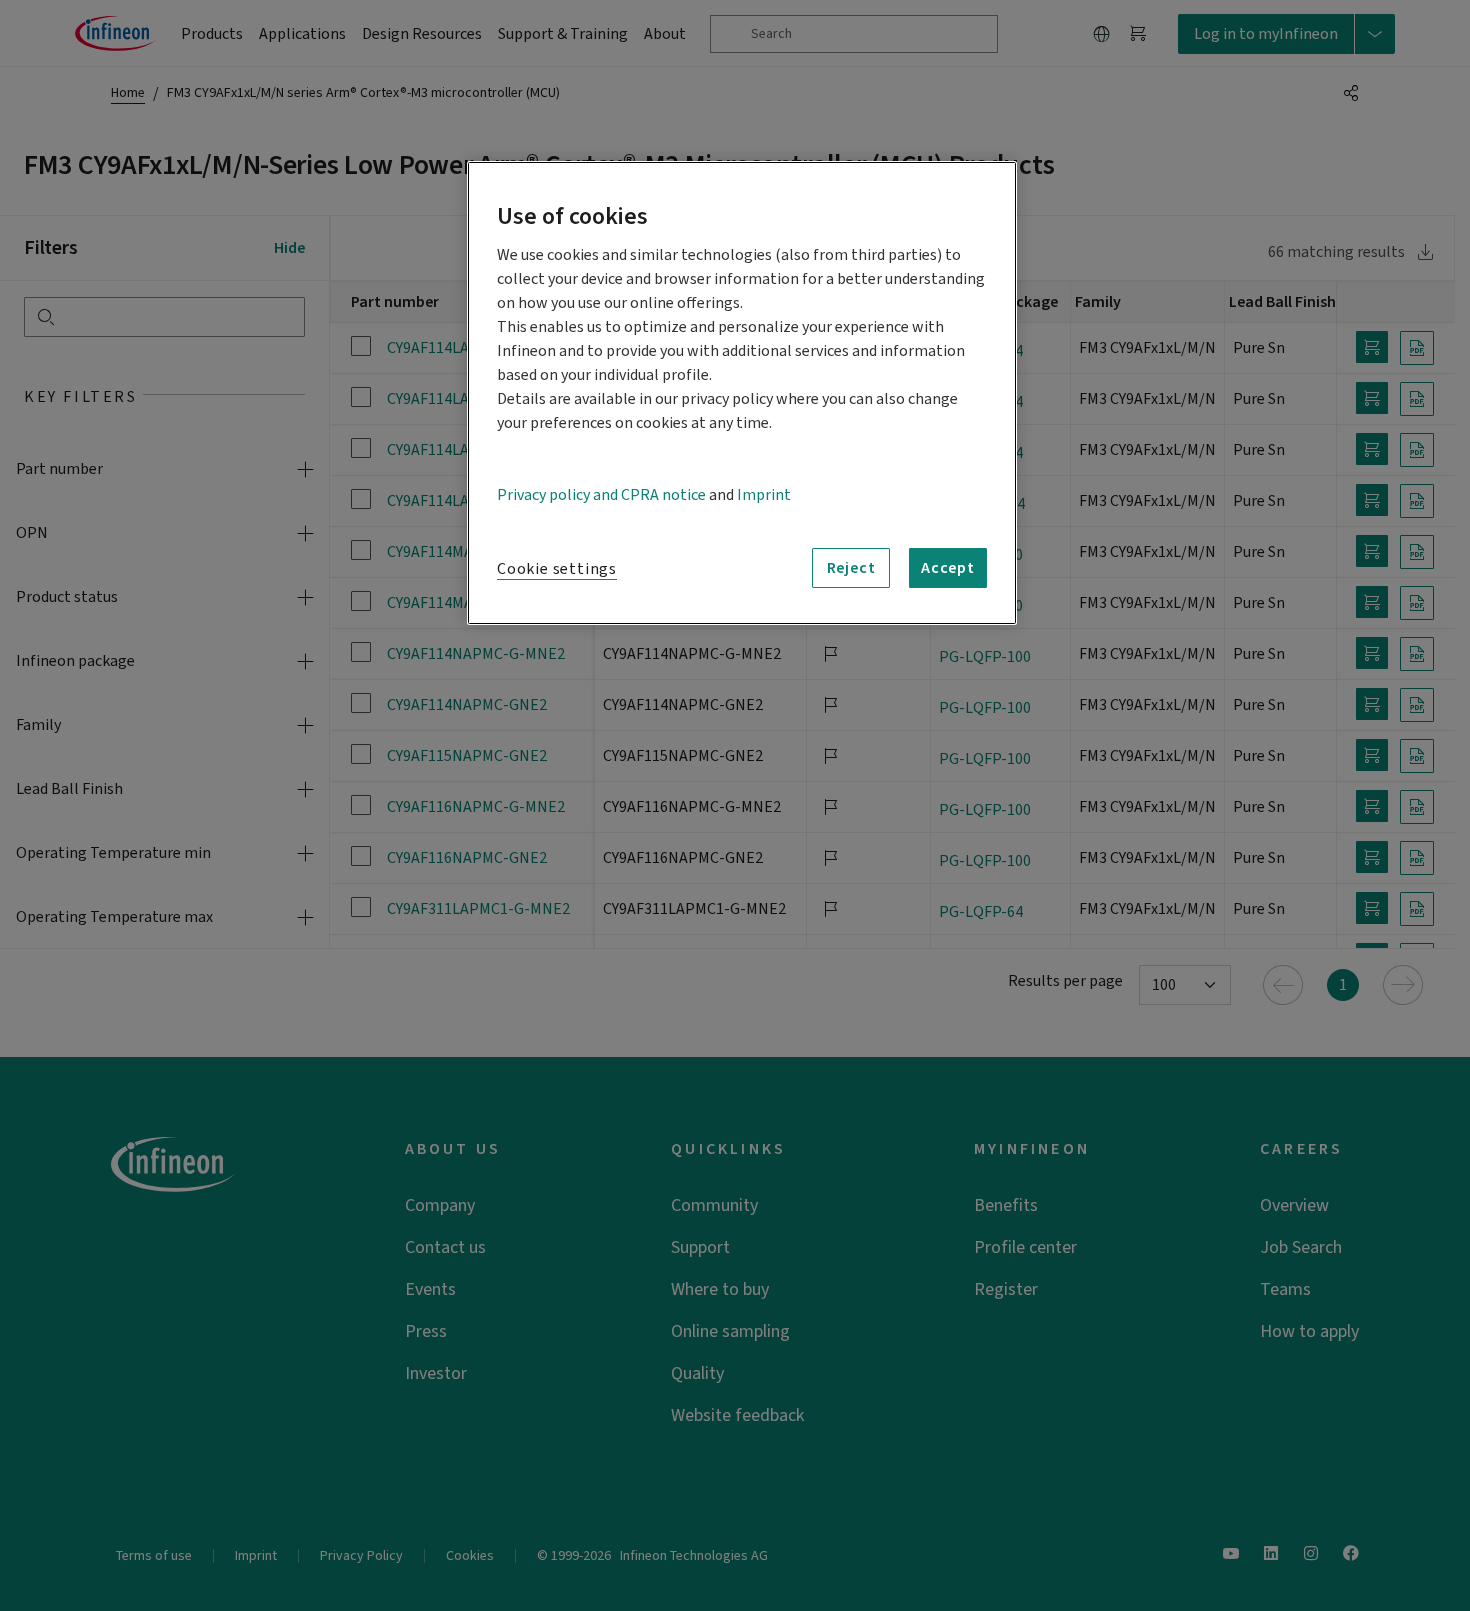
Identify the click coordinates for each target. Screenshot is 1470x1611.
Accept (948, 568)
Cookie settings (557, 569)
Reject (851, 568)
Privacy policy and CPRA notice (601, 495)
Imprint (764, 495)
